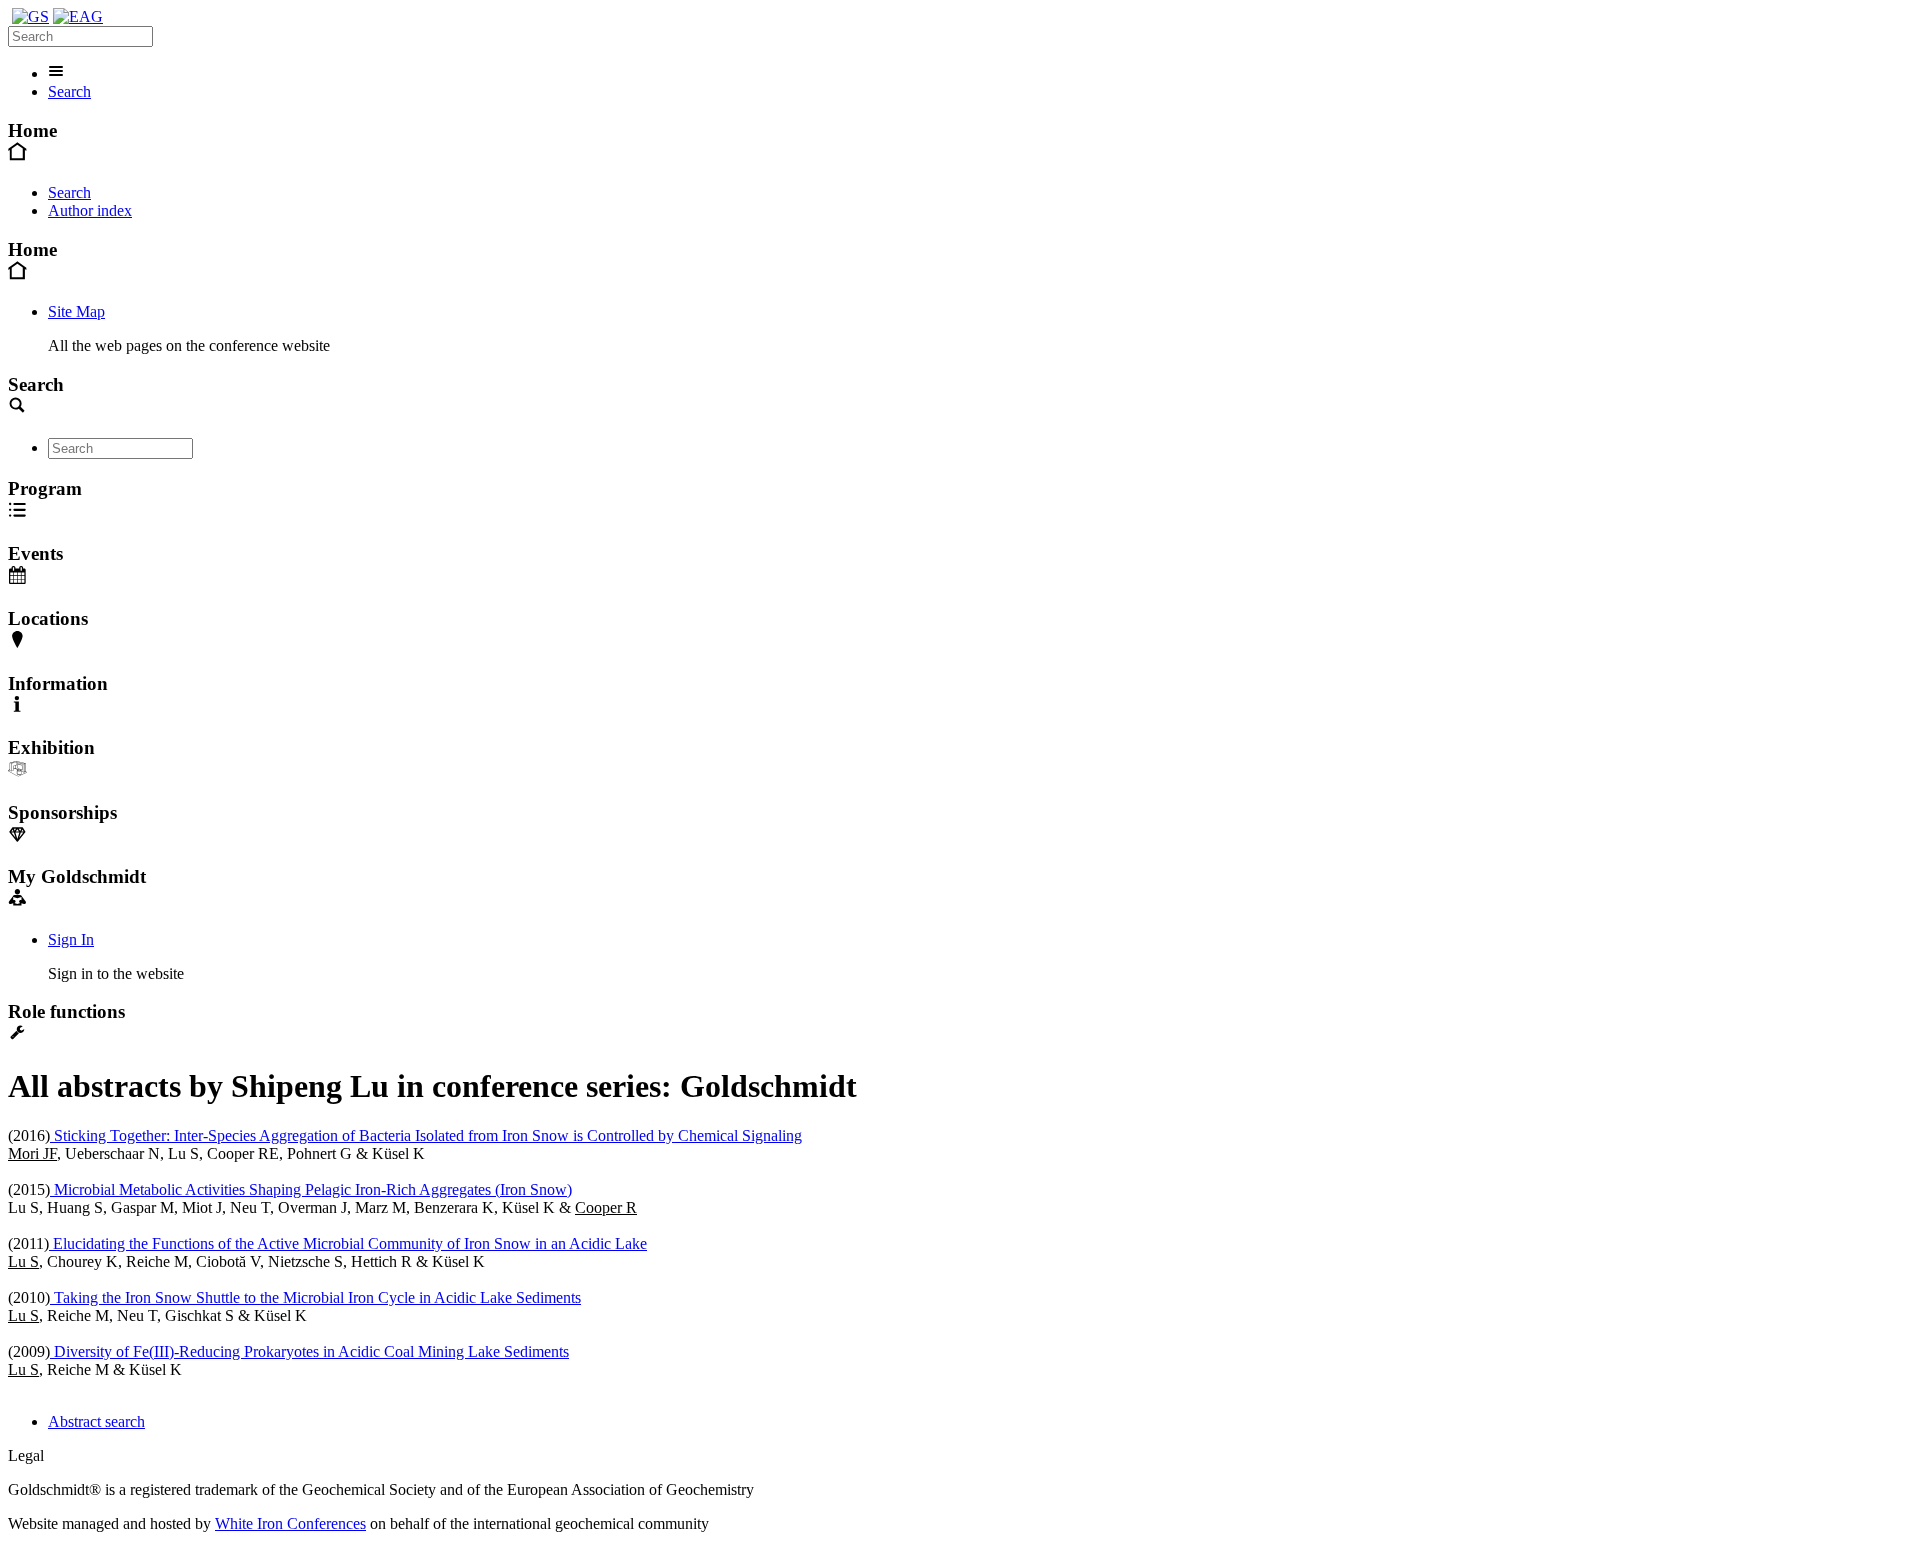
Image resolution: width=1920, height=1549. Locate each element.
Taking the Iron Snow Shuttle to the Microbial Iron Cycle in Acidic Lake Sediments (315, 1297)
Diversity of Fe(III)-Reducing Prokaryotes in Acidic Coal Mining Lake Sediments (309, 1351)
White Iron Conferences (290, 1523)
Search (69, 91)
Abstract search (96, 1421)
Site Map (76, 311)
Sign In (71, 939)
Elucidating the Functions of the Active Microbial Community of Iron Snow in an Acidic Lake (348, 1243)
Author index (90, 210)
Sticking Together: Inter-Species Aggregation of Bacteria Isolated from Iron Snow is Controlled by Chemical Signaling (426, 1135)
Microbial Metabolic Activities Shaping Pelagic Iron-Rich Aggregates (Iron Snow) (311, 1189)
